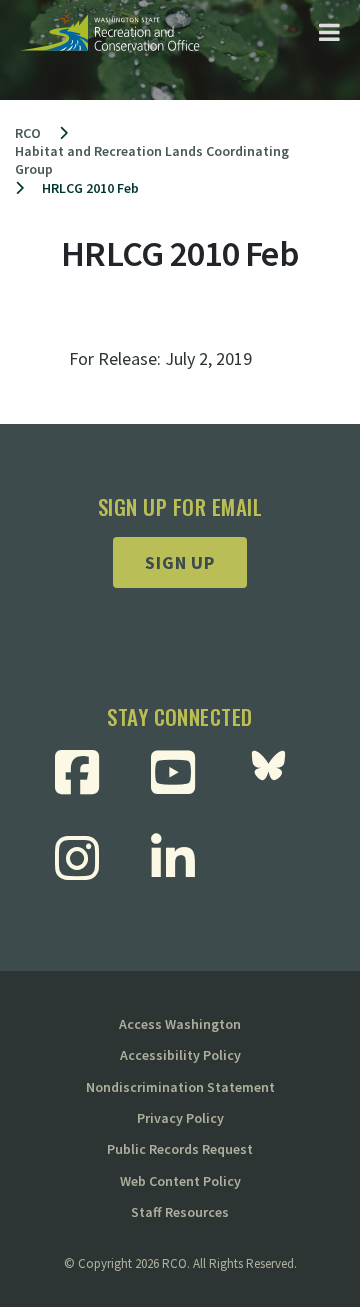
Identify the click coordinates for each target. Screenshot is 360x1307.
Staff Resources (180, 1212)
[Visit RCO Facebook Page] (84, 772)
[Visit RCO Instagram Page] (84, 858)
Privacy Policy (180, 1118)
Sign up (180, 562)
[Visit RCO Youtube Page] (180, 772)
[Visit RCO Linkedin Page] (180, 858)
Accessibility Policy (180, 1055)
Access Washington (180, 1024)
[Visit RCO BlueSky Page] (276, 772)
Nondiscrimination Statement (180, 1087)
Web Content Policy (180, 1181)
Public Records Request (180, 1149)
